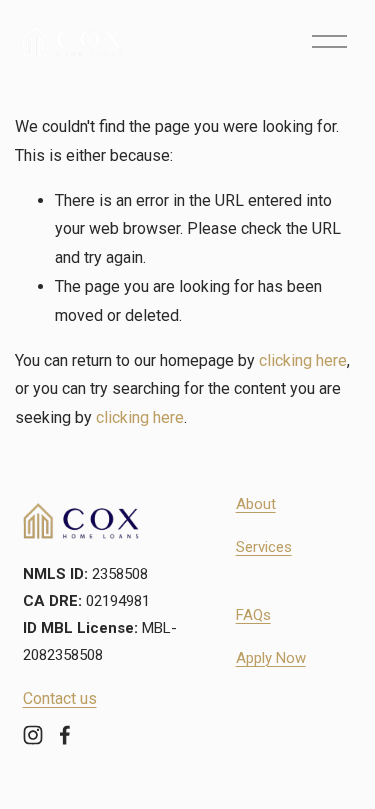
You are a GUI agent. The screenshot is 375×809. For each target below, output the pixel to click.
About (256, 504)
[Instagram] (33, 735)
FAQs (253, 615)
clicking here (303, 360)
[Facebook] (65, 735)
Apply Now (271, 658)
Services (264, 547)
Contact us (60, 698)
